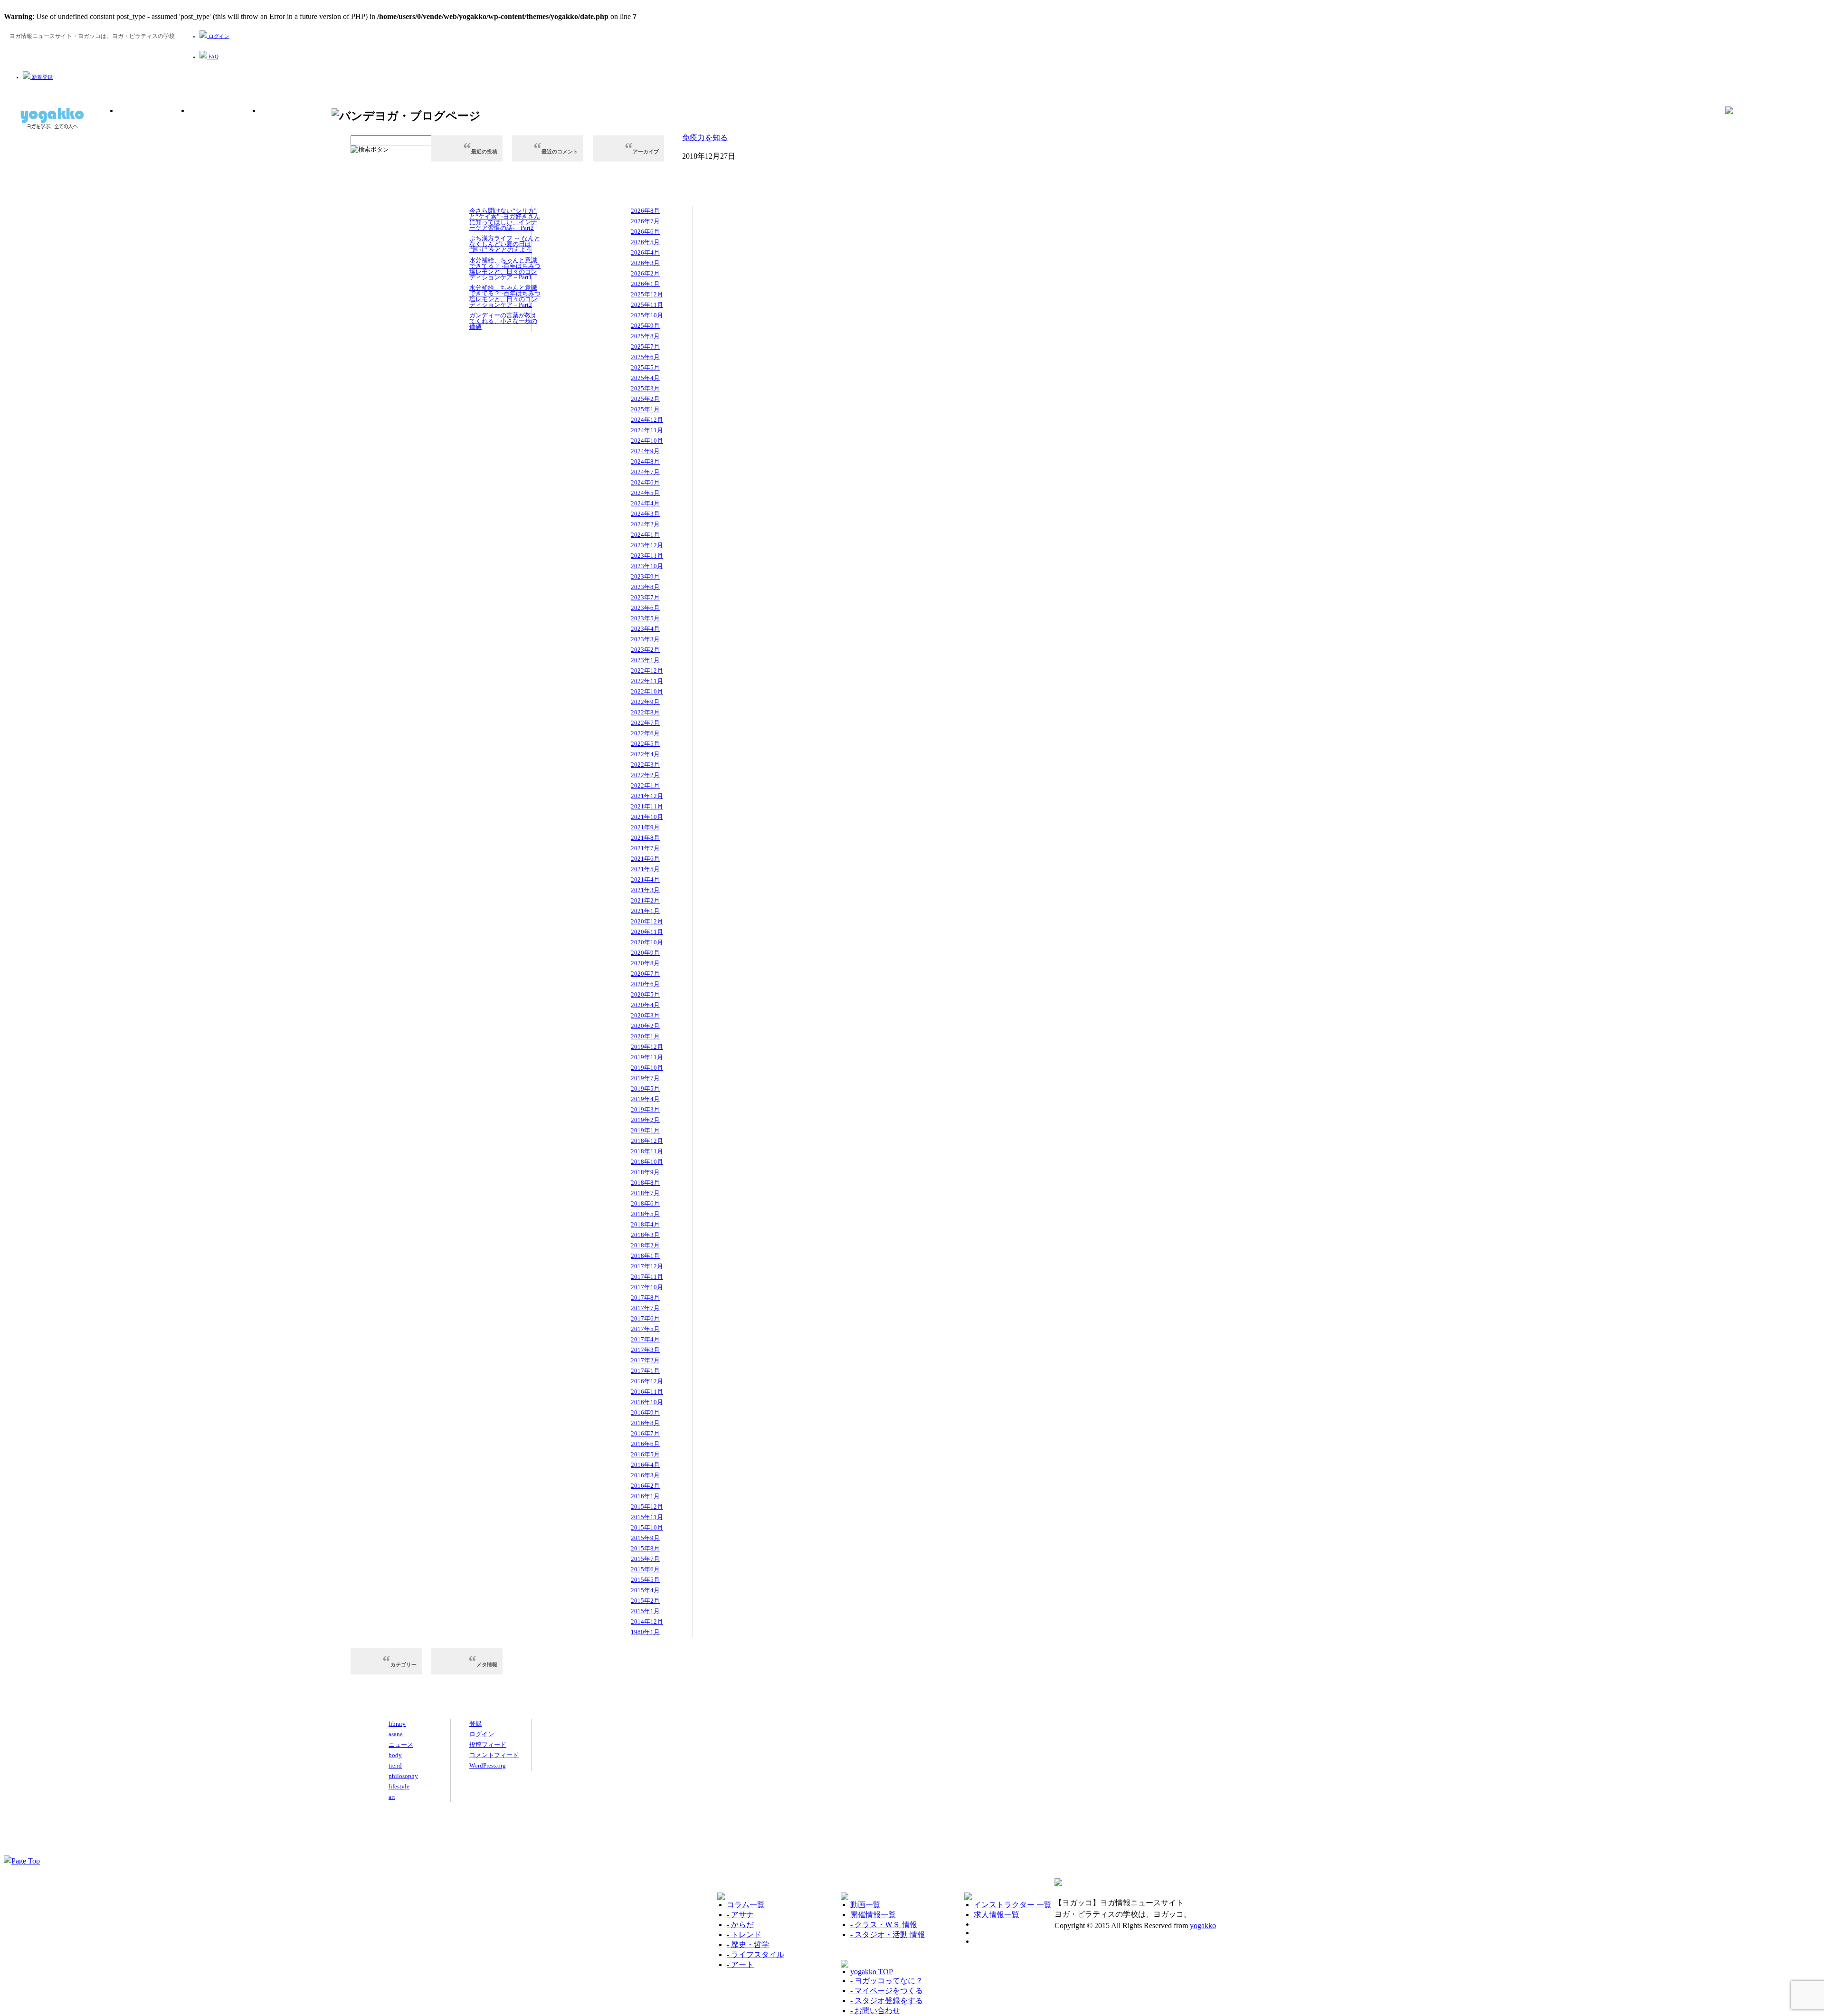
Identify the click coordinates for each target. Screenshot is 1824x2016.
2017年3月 (645, 1350)
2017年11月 (647, 1277)
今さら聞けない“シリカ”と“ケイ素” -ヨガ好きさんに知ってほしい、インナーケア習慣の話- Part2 (505, 219)
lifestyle (399, 1786)
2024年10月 (647, 441)
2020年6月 (645, 984)
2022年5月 (645, 744)
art (392, 1797)
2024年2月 (645, 524)
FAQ (213, 57)
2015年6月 (645, 1569)
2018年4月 (645, 1224)
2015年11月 (647, 1517)
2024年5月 (645, 493)
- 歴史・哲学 (748, 1945)
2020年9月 (645, 953)
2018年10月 (647, 1162)
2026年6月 (645, 232)
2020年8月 (645, 963)
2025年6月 (645, 357)
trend (395, 1765)
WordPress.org (488, 1765)
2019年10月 (647, 1068)
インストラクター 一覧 (1013, 1905)
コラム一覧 (746, 1905)
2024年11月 (647, 430)
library (153, 127)
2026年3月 (645, 263)
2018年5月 (645, 1214)
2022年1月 (645, 785)
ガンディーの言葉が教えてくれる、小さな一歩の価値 (503, 321)
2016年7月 (645, 1433)
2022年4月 (645, 754)
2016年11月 (647, 1392)
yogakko (1203, 1926)
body (395, 1755)
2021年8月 (645, 838)
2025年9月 (645, 326)
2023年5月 (645, 618)
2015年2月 (645, 1601)
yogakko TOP (872, 1972)
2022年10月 (647, 691)
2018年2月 (645, 1245)
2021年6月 (645, 859)
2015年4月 (645, 1590)
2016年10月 (647, 1402)
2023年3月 (645, 639)
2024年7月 (645, 472)
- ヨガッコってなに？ (887, 1981)
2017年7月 (645, 1308)
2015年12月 (647, 1507)
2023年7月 (645, 597)
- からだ (740, 1925)
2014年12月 (647, 1621)
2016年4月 (645, 1465)
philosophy (403, 1776)
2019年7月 (645, 1078)
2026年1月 (645, 284)
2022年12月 (647, 670)
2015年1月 (645, 1611)
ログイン (218, 36)
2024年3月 (645, 514)
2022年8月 (645, 712)
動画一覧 (865, 1905)
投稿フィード (488, 1745)
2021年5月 (645, 869)
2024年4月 (645, 503)
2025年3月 (645, 388)
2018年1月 (645, 1256)
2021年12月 (647, 796)
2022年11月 (647, 681)
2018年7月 (645, 1193)
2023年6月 (645, 608)
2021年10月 (647, 817)
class (225, 127)
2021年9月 (645, 827)
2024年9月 (645, 451)
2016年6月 (645, 1444)
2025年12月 (647, 294)
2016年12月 (647, 1381)
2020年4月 (645, 1005)
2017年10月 (647, 1287)
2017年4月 (645, 1339)
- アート (740, 1964)
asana (396, 1734)
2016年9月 (645, 1412)
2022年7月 (645, 723)
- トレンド (744, 1935)
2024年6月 (645, 482)
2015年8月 (645, 1548)
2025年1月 (645, 409)
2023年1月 (645, 660)
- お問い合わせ (875, 2011)
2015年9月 (645, 1538)
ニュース (401, 1745)
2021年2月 (645, 900)
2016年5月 (645, 1454)
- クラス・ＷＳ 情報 (884, 1925)
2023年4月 (645, 629)
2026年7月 (645, 221)
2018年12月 (647, 1141)
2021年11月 (647, 806)
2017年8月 (645, 1298)
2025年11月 (647, 305)
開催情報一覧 (873, 1915)
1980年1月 (645, 1632)
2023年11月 (647, 556)
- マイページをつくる (887, 1991)
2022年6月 (645, 733)
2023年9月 (645, 576)
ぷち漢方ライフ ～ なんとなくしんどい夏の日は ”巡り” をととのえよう (505, 244)
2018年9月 (645, 1172)
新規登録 (42, 77)
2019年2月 (645, 1120)
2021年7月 (645, 848)
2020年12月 (647, 921)
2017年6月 (645, 1318)
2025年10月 (647, 315)
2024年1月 (645, 535)
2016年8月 (645, 1423)
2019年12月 (647, 1047)
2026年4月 (645, 252)
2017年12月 (647, 1266)
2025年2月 (645, 399)
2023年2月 (645, 650)
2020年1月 (645, 1036)
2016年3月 (645, 1475)
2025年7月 (645, 347)
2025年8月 (645, 336)
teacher (296, 127)
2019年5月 (645, 1089)
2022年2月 (645, 775)
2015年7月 (645, 1559)
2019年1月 (645, 1130)
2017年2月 (645, 1360)
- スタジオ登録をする (887, 2001)
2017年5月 (645, 1329)
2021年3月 (645, 890)
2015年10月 (647, 1527)
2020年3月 (645, 1015)
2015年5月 (645, 1580)
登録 (475, 1724)
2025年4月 (645, 378)
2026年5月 (645, 242)
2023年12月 (647, 545)
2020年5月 (645, 994)
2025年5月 (645, 367)
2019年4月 (645, 1099)
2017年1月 (645, 1371)
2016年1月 (645, 1496)
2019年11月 (647, 1057)
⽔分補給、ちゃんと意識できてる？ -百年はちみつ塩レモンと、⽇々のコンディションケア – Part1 (505, 269)
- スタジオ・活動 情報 (888, 1935)
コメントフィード (494, 1755)
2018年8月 (645, 1183)
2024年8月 (645, 461)
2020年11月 (647, 932)
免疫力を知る (705, 138)
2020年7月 (645, 974)
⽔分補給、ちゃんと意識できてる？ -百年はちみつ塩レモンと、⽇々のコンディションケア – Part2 (505, 296)
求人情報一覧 (997, 1915)
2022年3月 (645, 765)
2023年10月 (647, 566)
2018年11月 (647, 1151)
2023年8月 (645, 587)
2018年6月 (645, 1203)
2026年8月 (645, 211)
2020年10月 (647, 942)
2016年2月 (645, 1486)
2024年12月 (647, 420)
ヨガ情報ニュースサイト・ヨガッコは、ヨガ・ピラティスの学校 (51, 119)
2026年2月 (645, 273)
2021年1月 (645, 911)
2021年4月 (645, 880)
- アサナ (740, 1915)
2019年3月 (645, 1109)
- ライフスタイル (755, 1954)
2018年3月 (645, 1235)
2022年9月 (645, 702)
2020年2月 (645, 1026)
